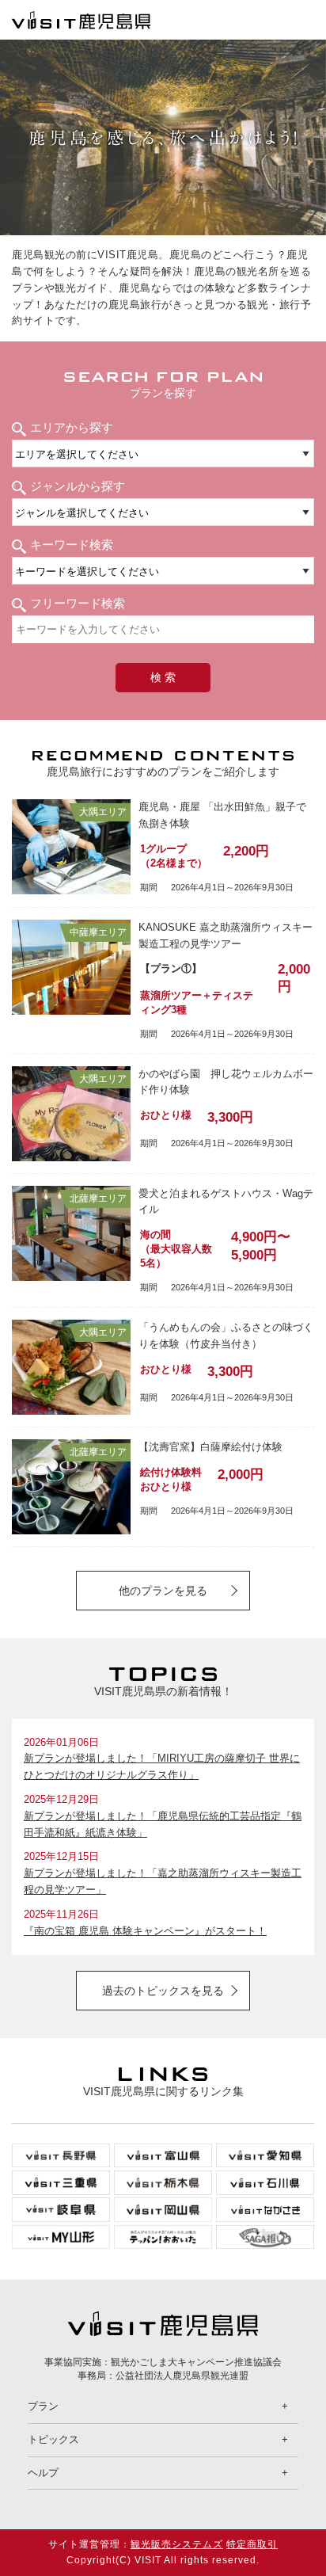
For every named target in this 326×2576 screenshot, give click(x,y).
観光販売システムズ (177, 2544)
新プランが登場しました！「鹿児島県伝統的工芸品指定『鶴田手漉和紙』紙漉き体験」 (163, 1824)
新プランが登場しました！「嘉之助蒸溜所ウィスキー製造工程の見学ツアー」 (163, 1881)
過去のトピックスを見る (163, 1991)
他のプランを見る (163, 1591)
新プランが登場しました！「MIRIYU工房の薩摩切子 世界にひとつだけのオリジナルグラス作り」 (162, 1766)
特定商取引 (252, 2544)
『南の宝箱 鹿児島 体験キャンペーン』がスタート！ (145, 1931)
